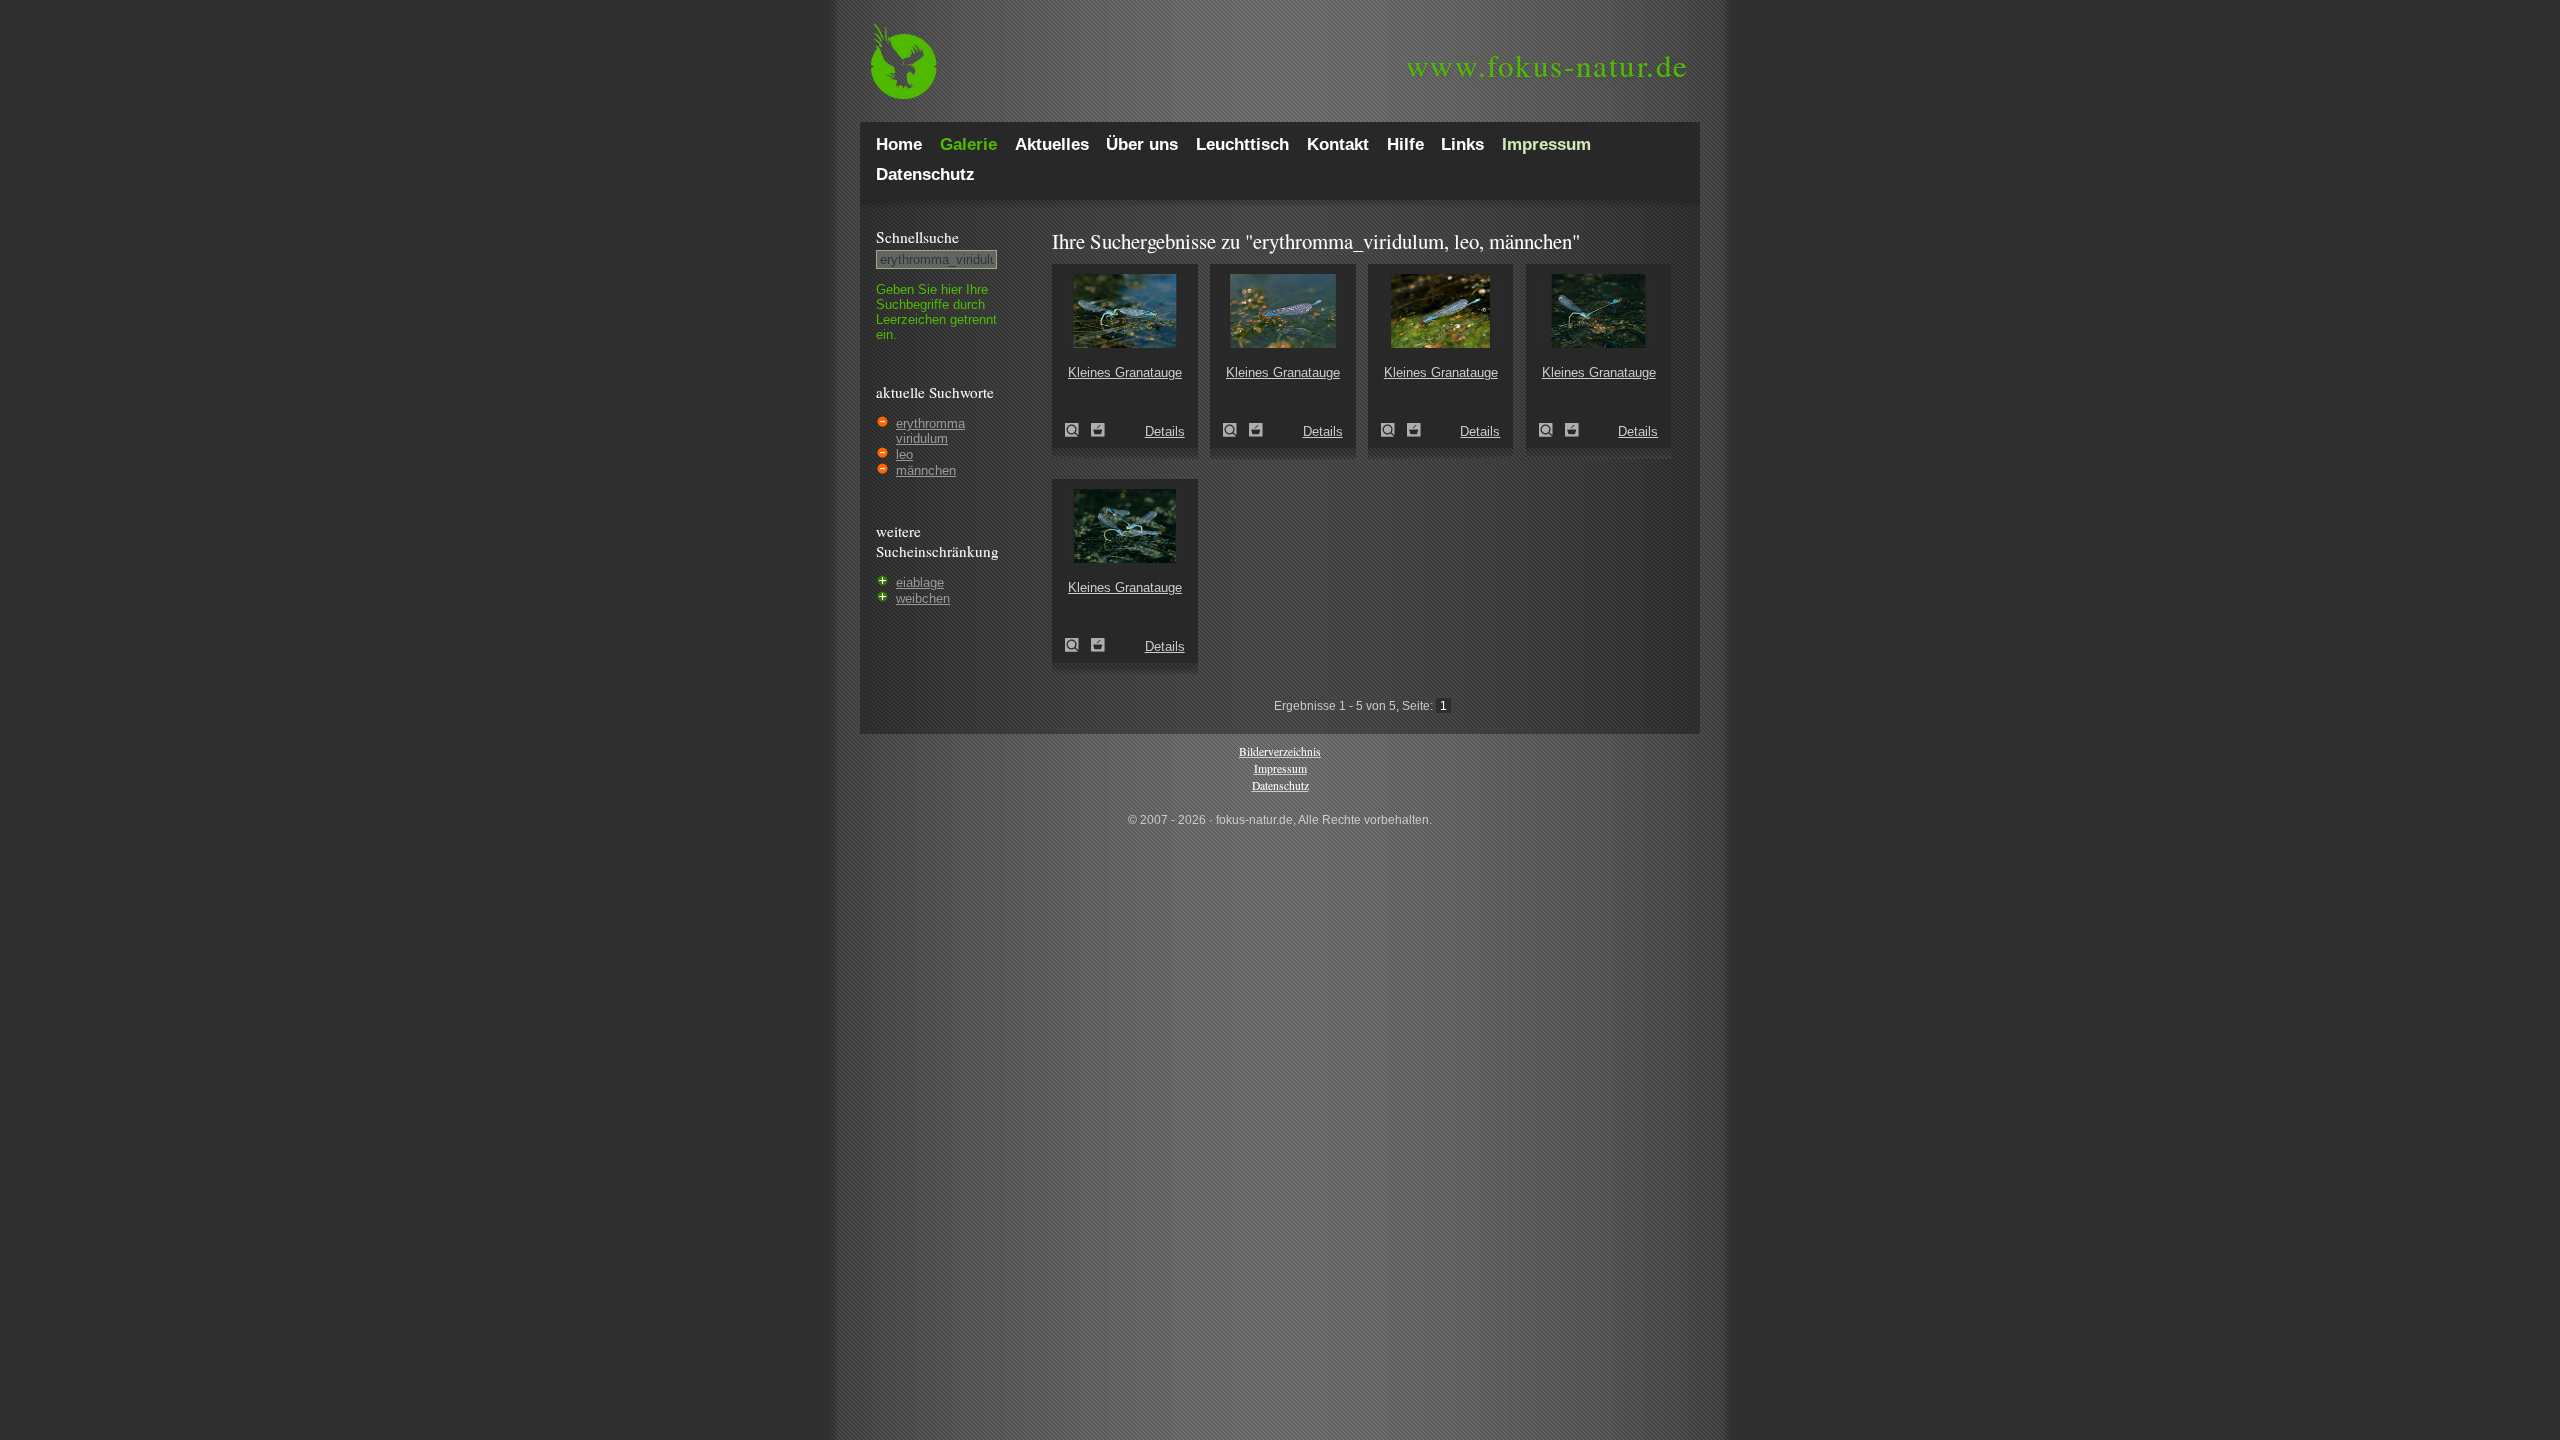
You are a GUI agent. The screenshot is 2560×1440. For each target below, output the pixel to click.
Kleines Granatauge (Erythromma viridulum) (1078, 430)
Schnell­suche (917, 237)
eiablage (920, 582)
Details (1165, 431)
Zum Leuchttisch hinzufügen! (1098, 430)
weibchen (923, 598)
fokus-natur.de (1547, 65)
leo (904, 454)
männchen (926, 470)
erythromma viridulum (930, 431)
